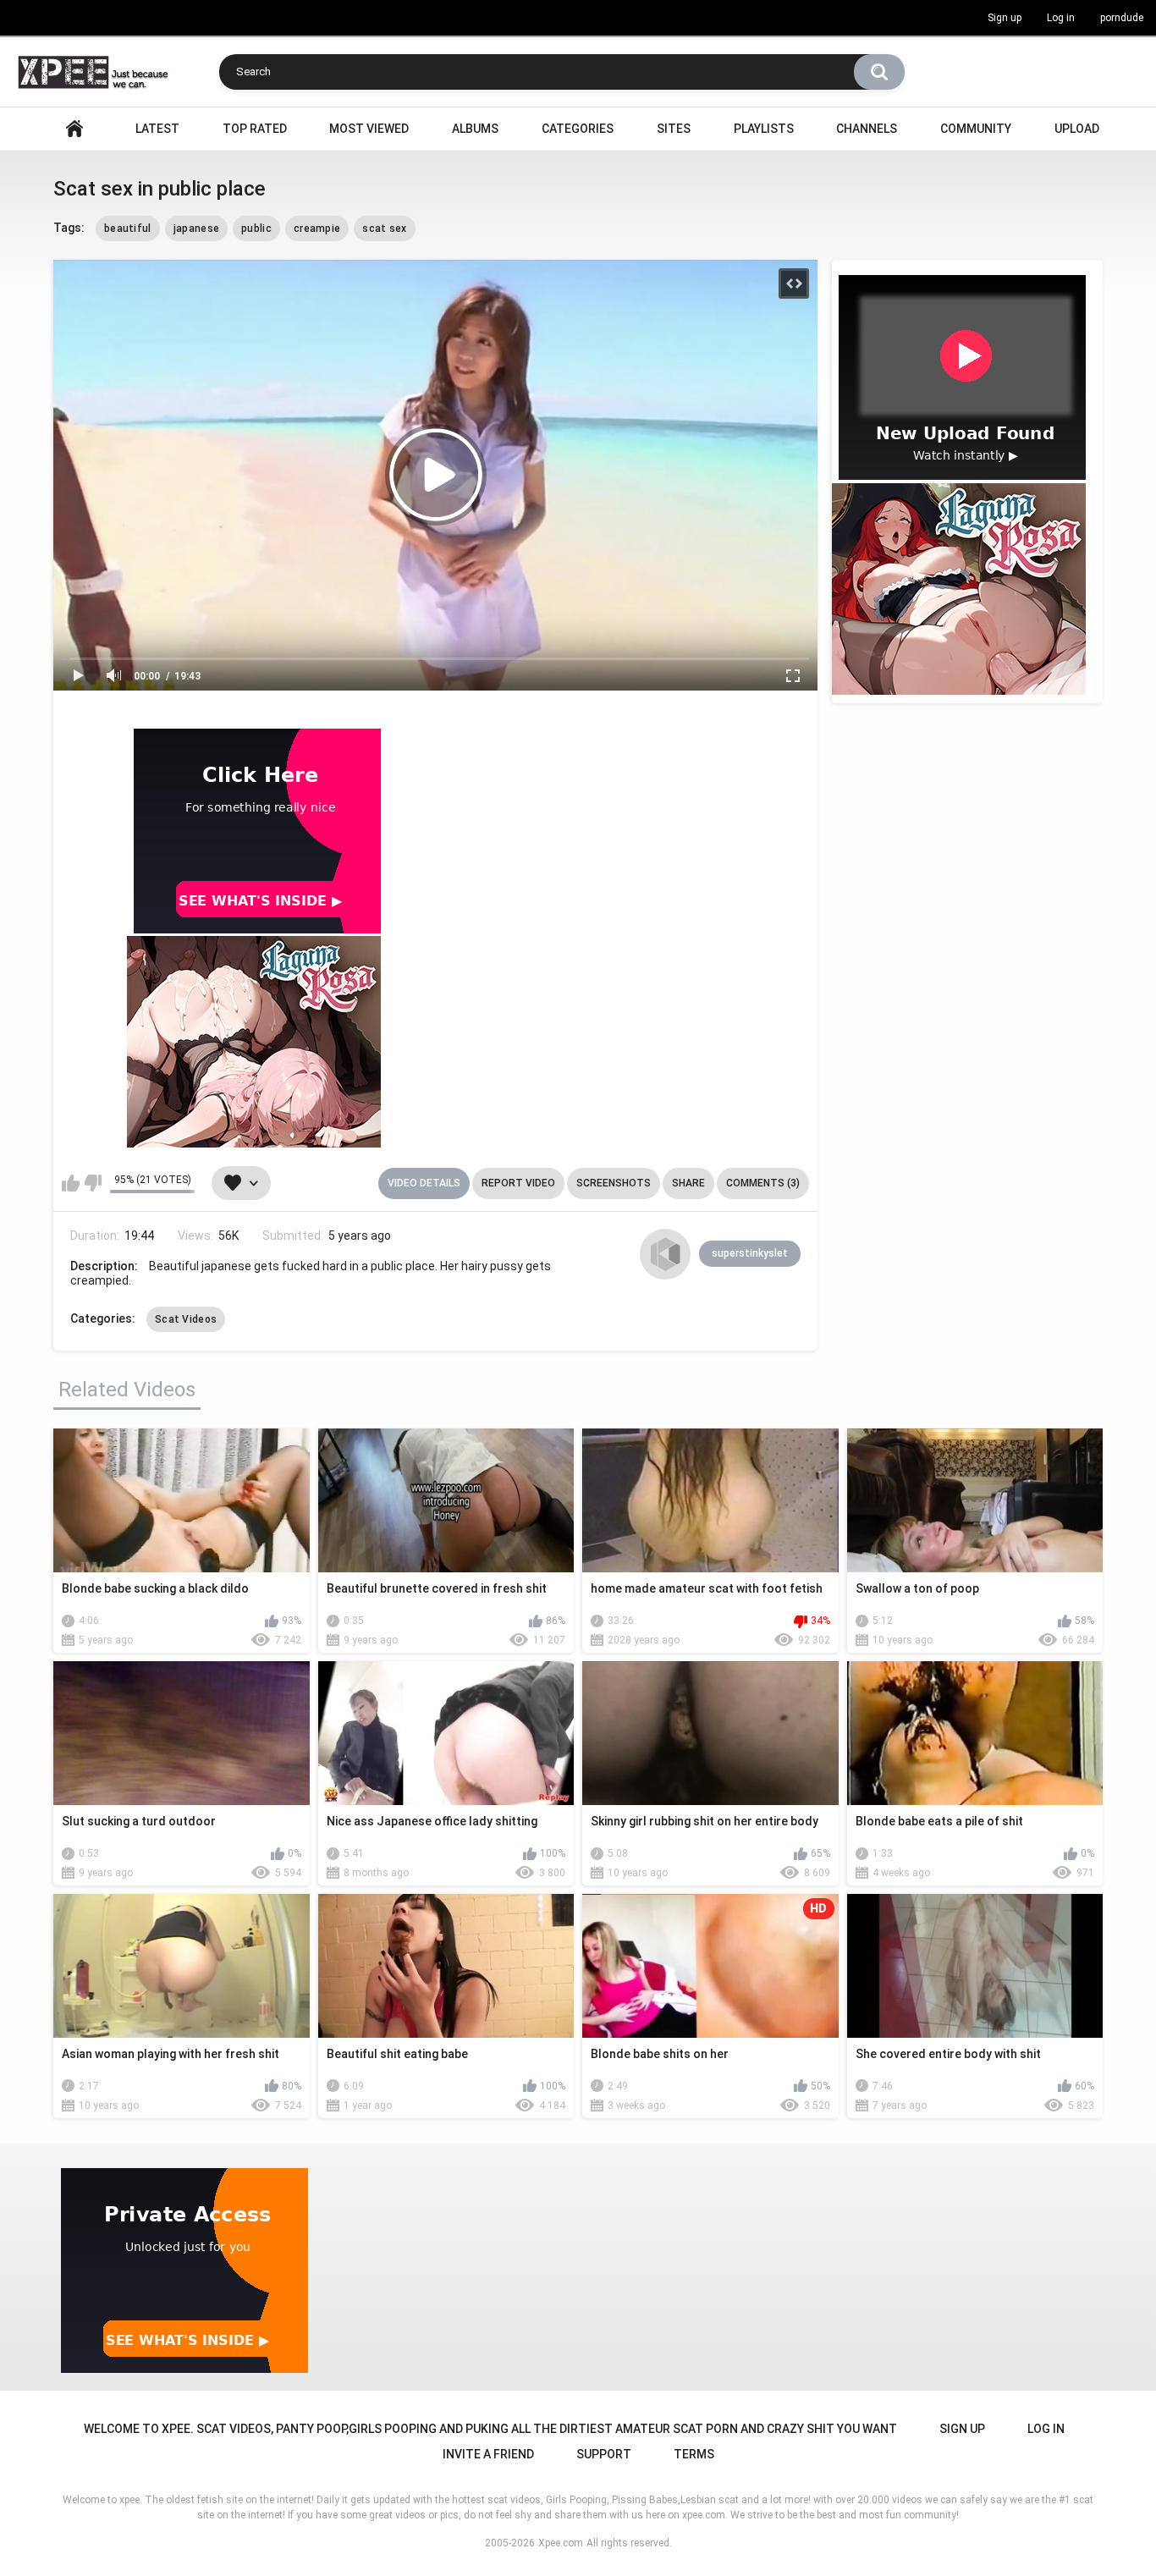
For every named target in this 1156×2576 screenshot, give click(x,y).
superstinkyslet (750, 1253)
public (256, 228)
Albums (475, 129)
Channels (867, 129)
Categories (578, 129)
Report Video (518, 1183)
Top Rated (255, 129)
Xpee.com (561, 2543)
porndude (1122, 18)
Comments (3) (763, 1183)
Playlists (764, 129)
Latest (157, 129)
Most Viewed (369, 129)
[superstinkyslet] (665, 1254)
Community (976, 129)
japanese (196, 228)
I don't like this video (93, 1183)
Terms (694, 2454)
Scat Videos (186, 1319)
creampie (317, 228)
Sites (674, 129)
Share (688, 1183)
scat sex (384, 228)
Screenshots (614, 1183)
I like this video (71, 1183)
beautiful (128, 228)
